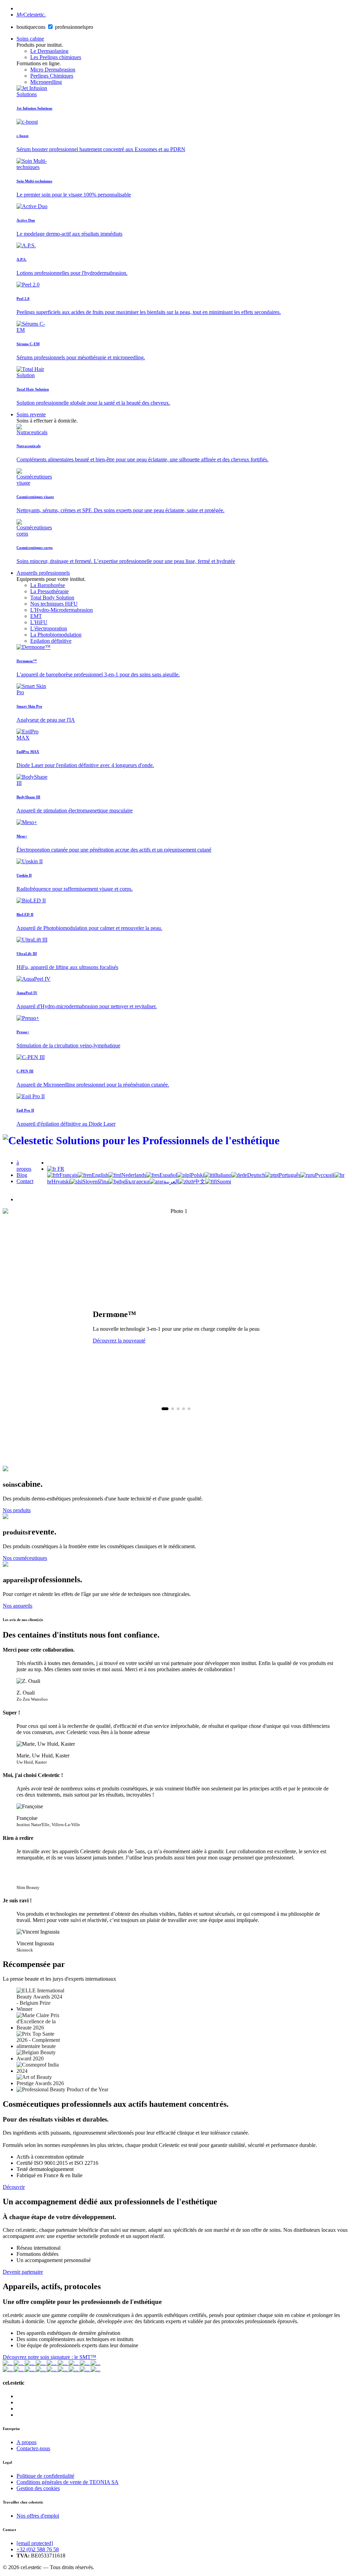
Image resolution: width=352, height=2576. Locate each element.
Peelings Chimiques (52, 76)
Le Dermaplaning (49, 51)
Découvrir (14, 2187)
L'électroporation (49, 628)
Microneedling (46, 82)
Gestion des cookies (38, 2488)
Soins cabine (30, 39)
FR (60, 1169)
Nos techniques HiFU (54, 604)
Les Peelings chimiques (56, 57)
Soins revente (31, 414)
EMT (36, 616)
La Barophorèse (48, 585)
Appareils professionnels (43, 573)
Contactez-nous (33, 2448)
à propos (24, 1166)
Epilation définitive (51, 641)
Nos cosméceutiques (25, 1558)
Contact (25, 1181)
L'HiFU (39, 622)
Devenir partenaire (23, 2272)
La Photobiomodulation (56, 635)
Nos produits (17, 1510)
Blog (22, 1175)
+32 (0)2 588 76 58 (38, 2549)
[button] (165, 1409)
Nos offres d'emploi (38, 2516)
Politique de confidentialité (45, 2476)
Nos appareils (18, 1606)
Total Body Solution (52, 598)
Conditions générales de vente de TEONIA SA (68, 2482)
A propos (26, 2442)
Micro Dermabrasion (53, 70)
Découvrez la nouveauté (119, 1341)
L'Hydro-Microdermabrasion (62, 610)
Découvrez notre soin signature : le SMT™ (49, 2357)
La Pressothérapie (49, 591)
